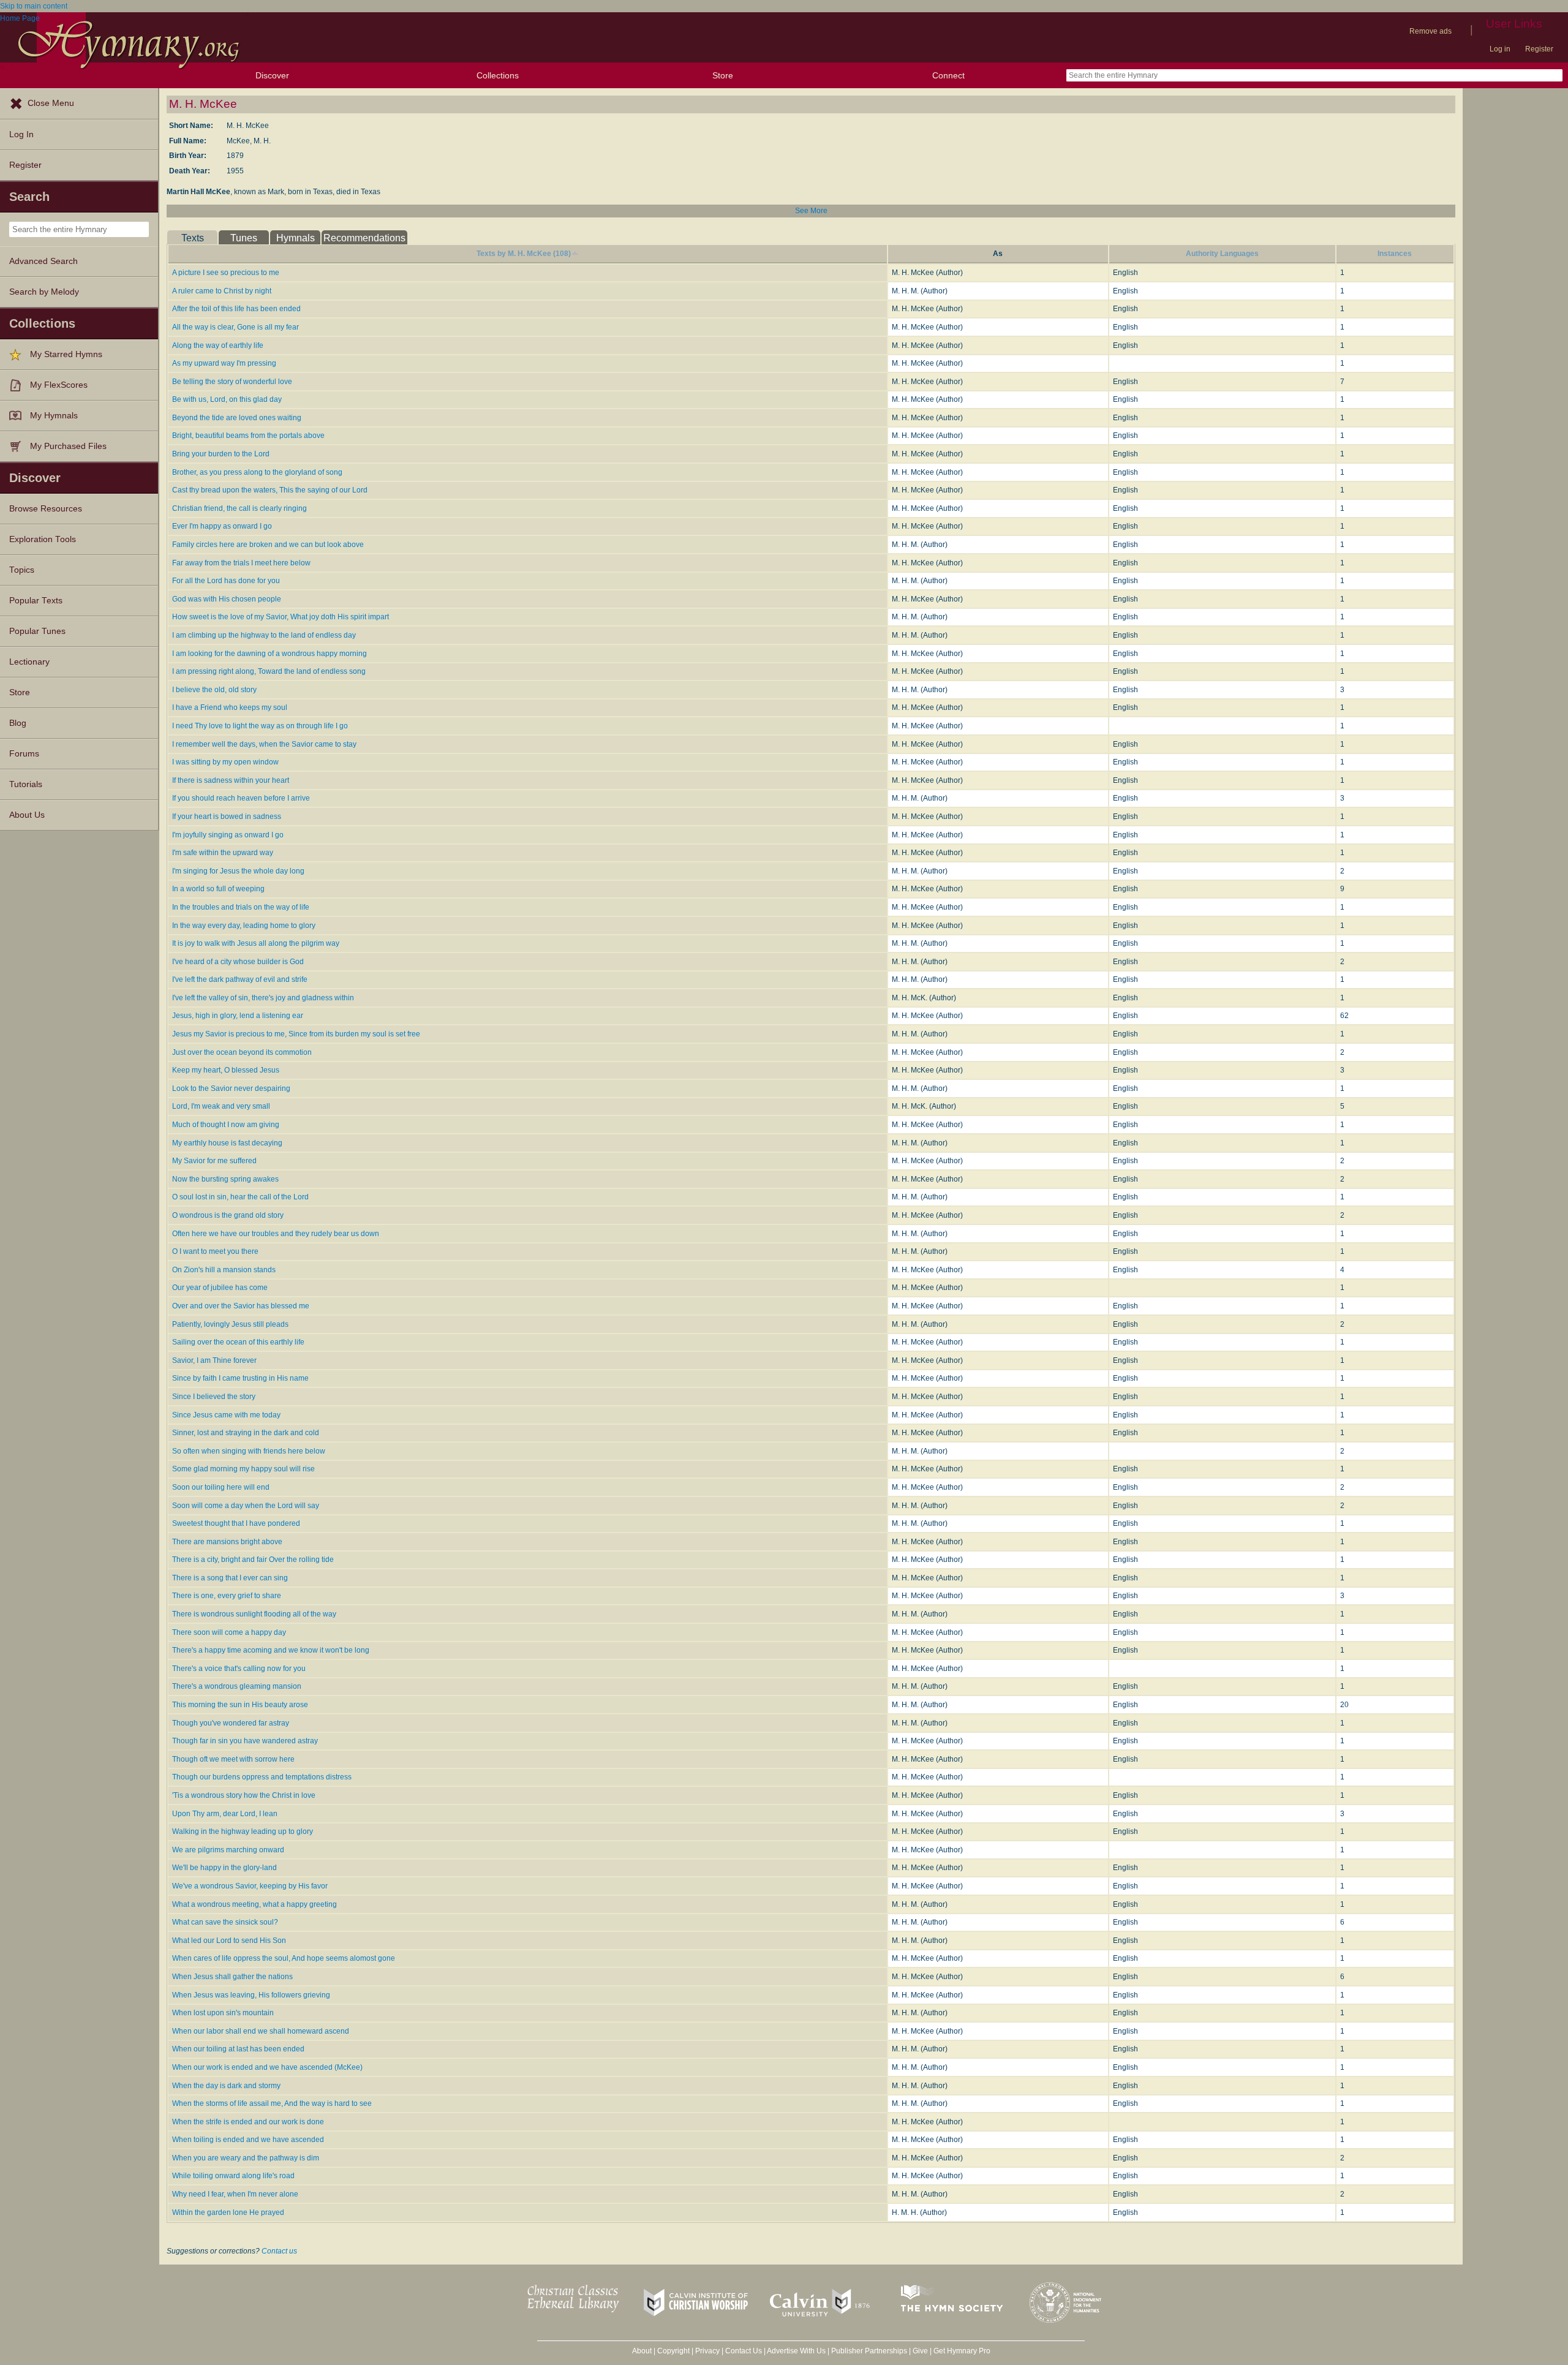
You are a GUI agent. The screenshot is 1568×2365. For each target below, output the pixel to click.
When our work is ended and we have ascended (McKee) (267, 2067)
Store (723, 75)
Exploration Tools (43, 539)
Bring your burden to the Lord (221, 454)
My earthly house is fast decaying (227, 1143)
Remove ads (1430, 31)
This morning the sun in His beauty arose (240, 1705)
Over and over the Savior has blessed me (241, 1306)
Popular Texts (36, 601)
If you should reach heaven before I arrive (241, 798)
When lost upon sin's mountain (223, 2013)
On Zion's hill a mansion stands (224, 1270)
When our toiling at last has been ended (238, 2049)
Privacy (707, 2351)
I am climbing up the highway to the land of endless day (264, 635)
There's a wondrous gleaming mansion (237, 1686)
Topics (22, 570)
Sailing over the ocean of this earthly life (238, 1342)
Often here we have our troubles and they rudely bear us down (276, 1234)
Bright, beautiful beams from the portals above (248, 436)
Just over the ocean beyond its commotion (242, 1052)
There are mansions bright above (227, 1542)
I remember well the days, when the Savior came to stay (264, 744)
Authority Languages (1222, 254)
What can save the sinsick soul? (225, 1922)
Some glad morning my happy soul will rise (243, 1469)
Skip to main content (34, 6)
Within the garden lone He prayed (228, 2212)
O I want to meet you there (215, 1251)
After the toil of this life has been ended (236, 309)
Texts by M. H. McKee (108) (524, 254)
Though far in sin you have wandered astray (245, 1741)
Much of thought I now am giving (226, 1125)
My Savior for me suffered (214, 1161)
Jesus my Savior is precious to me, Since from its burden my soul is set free (296, 1034)
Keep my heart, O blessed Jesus (226, 1070)
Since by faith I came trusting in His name (240, 1378)
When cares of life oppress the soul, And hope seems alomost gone (284, 1958)
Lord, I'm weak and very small (221, 1106)
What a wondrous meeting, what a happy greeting (254, 1904)
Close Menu (51, 103)
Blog (18, 723)
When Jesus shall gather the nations (232, 1977)
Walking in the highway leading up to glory (243, 1831)
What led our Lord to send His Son (229, 1941)
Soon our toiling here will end (221, 1487)
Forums (24, 754)
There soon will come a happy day (229, 1632)
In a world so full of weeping (218, 889)
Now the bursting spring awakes (225, 1179)
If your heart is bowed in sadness (227, 817)
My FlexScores (59, 385)
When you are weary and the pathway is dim (246, 2158)
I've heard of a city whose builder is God (238, 962)
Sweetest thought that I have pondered (236, 1523)
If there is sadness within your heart (231, 780)
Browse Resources (46, 509)
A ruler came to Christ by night (222, 291)
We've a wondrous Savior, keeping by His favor (250, 1886)
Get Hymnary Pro (962, 2351)
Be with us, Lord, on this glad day (227, 399)
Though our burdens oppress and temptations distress (262, 1777)
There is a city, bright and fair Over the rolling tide (253, 1560)
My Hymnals (54, 416)
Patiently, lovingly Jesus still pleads (230, 1324)
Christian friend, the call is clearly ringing (239, 508)
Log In (21, 134)
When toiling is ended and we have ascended (248, 2140)
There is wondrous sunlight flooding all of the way (254, 1614)
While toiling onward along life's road (233, 2176)
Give (920, 2351)
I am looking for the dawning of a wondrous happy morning (269, 654)
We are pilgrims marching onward (228, 1850)
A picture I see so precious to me (226, 273)
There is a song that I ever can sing (230, 1578)
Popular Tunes (37, 631)
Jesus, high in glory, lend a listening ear (238, 1016)
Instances (1395, 254)
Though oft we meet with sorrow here (233, 1759)
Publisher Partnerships (869, 2351)
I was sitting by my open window (225, 762)
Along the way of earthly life (218, 345)
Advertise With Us (796, 2351)
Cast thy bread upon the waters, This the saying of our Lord (270, 490)
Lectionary (29, 662)
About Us (27, 815)
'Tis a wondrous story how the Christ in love (244, 1795)
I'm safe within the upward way (223, 853)
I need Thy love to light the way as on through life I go (260, 726)
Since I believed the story (214, 1397)
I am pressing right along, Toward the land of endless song (269, 671)
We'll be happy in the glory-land (224, 1868)
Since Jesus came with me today (226, 1415)
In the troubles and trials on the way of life (241, 907)
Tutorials (26, 784)
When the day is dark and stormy (226, 2086)
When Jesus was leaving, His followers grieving (251, 1995)
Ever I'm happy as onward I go (222, 526)
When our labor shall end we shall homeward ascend (261, 2031)
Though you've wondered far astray (231, 1723)
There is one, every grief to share (227, 1596)
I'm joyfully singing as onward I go (228, 835)
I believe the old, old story (214, 690)
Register (1539, 49)
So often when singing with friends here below (249, 1451)
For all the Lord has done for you (226, 581)
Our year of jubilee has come (220, 1288)
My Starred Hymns (66, 354)
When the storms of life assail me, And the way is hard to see (272, 2103)
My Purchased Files (68, 446)
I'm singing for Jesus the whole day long (238, 871)
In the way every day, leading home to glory (244, 926)
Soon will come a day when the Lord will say (246, 1506)
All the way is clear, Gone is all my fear (236, 327)
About (642, 2351)
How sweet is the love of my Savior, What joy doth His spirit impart (281, 617)
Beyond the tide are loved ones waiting (237, 418)
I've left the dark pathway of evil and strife (240, 979)
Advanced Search (43, 261)
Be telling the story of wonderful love (232, 382)
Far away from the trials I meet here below (241, 563)
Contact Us (744, 2351)
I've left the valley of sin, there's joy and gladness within (263, 998)
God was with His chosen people (227, 599)
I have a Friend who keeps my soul (230, 707)
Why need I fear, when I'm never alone (235, 2194)
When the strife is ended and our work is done (248, 2122)
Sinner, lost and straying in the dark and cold (246, 1433)
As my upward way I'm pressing (224, 363)
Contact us (279, 2251)
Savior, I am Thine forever (214, 1360)
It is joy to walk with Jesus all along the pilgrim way (256, 943)
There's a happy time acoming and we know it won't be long (271, 1650)
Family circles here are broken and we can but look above (268, 545)
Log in (1500, 49)
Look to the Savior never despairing (231, 1088)
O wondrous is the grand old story (228, 1215)
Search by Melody (44, 292)
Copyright (673, 2351)
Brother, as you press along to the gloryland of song (257, 472)
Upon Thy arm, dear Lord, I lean (225, 1814)
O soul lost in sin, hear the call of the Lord (240, 1197)
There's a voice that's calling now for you (239, 1669)
